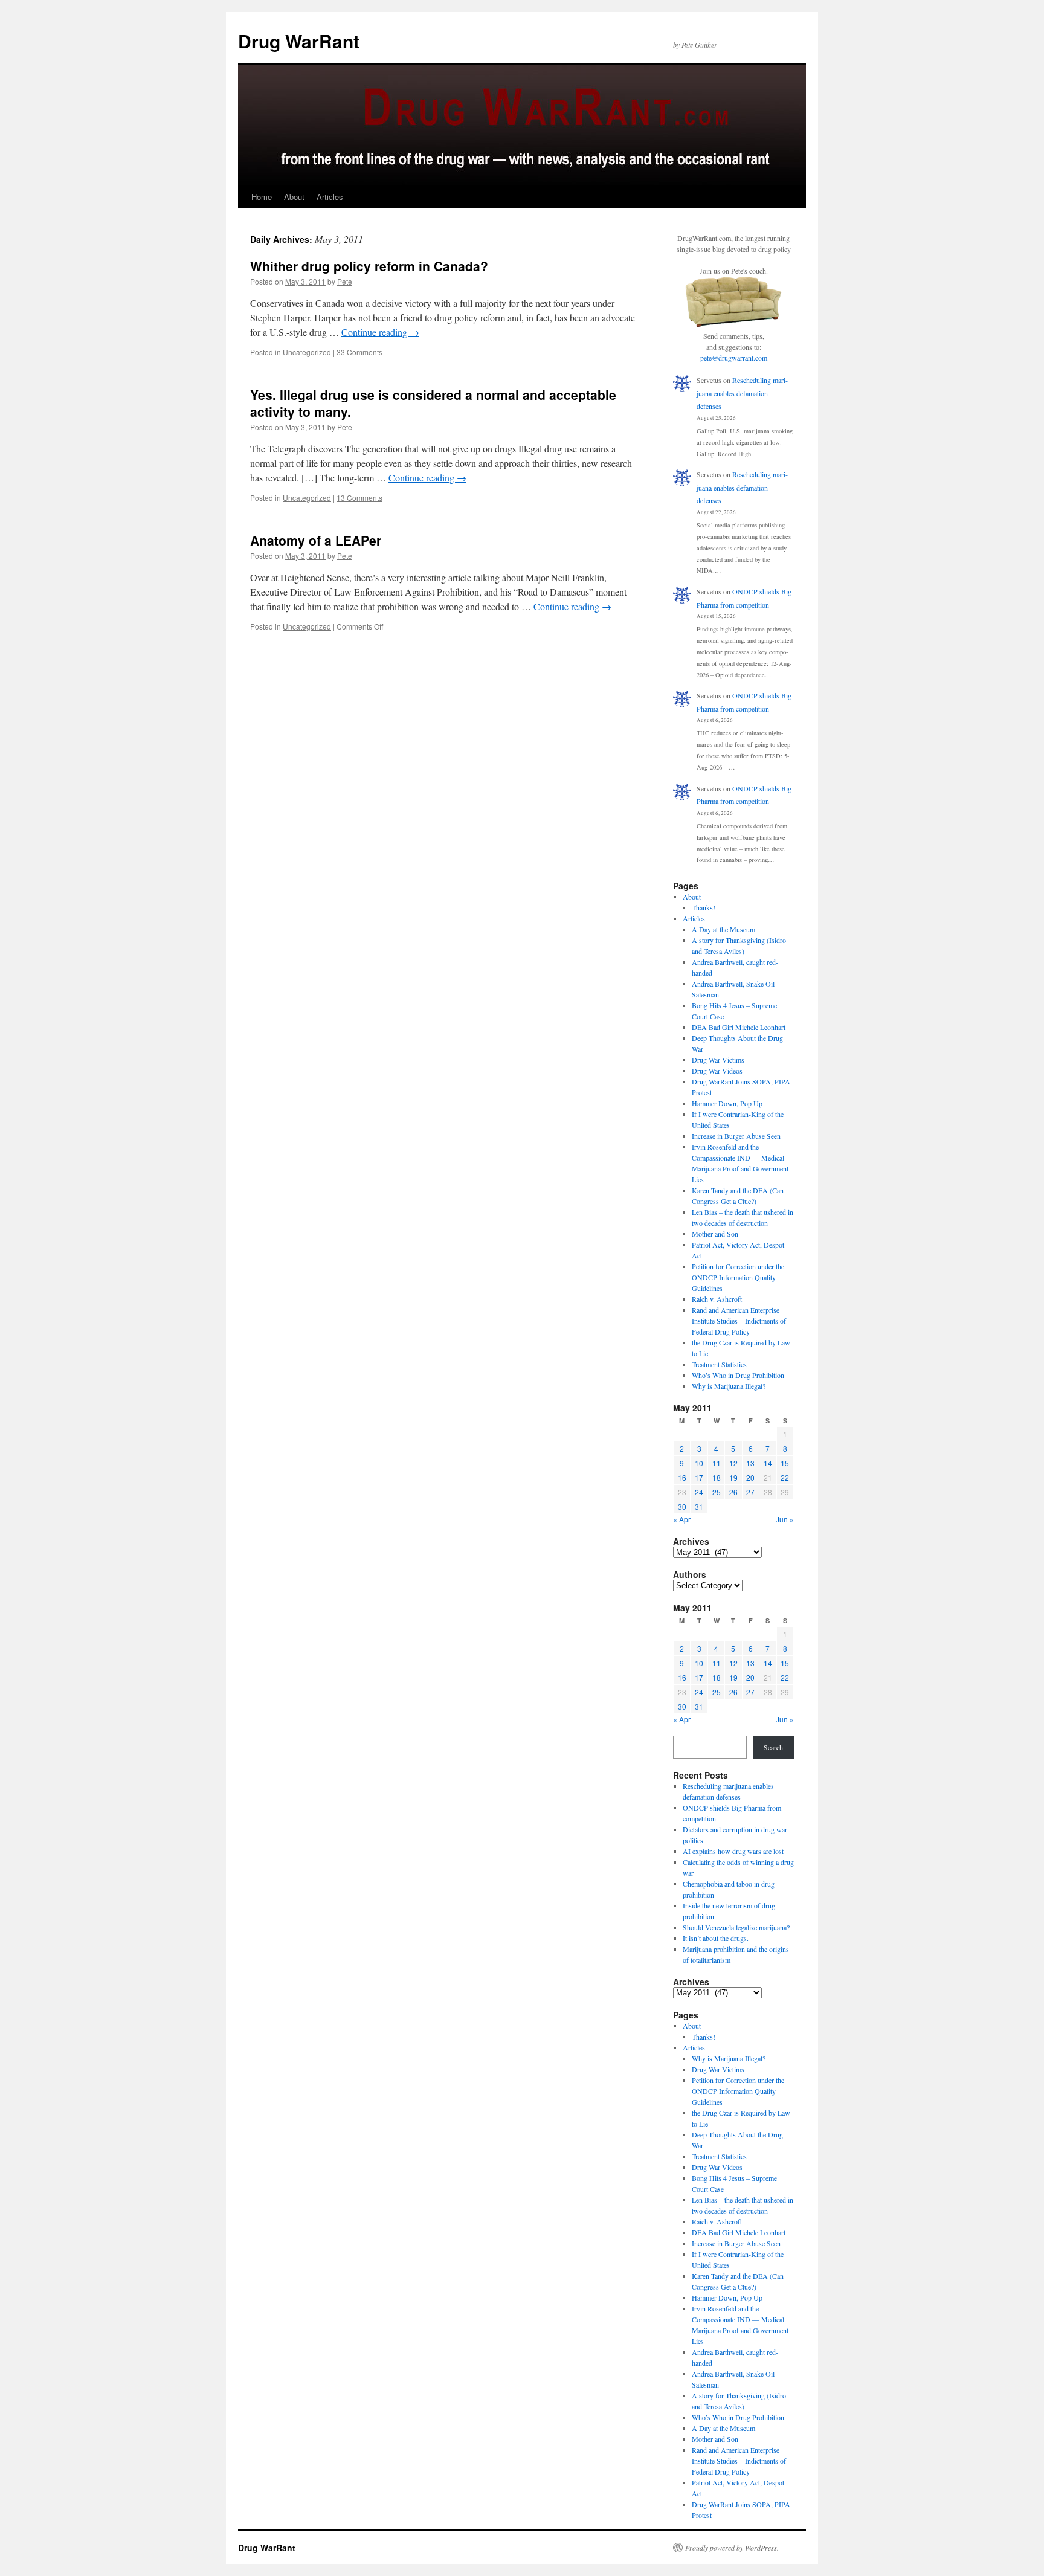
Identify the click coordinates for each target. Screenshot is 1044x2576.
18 (717, 1477)
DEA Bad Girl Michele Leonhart (739, 1027)
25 (717, 1492)
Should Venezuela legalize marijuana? (736, 1927)
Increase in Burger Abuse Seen (736, 1136)
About (294, 197)
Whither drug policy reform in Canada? (369, 266)
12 (733, 1463)
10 (699, 1463)
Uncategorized (307, 352)
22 (785, 1477)
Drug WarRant (299, 41)
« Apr (682, 1519)
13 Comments (359, 497)
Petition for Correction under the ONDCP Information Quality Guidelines (738, 1277)
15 (785, 1463)
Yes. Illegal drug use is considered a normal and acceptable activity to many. (433, 403)
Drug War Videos (717, 1071)
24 (699, 1492)
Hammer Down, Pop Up (727, 1103)
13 (750, 1463)
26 (733, 1492)
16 (682, 1477)
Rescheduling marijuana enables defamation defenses (742, 393)
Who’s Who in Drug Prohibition (738, 1375)
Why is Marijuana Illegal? (729, 1386)
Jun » (785, 1519)
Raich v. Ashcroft (717, 1299)
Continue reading (380, 332)
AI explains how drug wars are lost (733, 1851)
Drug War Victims (718, 1060)
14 (768, 1463)
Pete (345, 281)
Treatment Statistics (719, 1364)
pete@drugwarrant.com (734, 358)
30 (682, 1506)
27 (750, 1492)
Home (262, 197)
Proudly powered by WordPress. (732, 2548)
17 (699, 1477)
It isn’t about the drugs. (716, 1938)
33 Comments (359, 352)
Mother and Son (715, 1234)
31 (699, 1506)
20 (750, 1477)
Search (773, 1747)
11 (717, 1463)
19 (733, 1477)
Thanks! (704, 907)
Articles (330, 197)
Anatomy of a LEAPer (316, 540)
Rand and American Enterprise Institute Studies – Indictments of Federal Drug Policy (739, 1321)
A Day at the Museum (723, 929)
